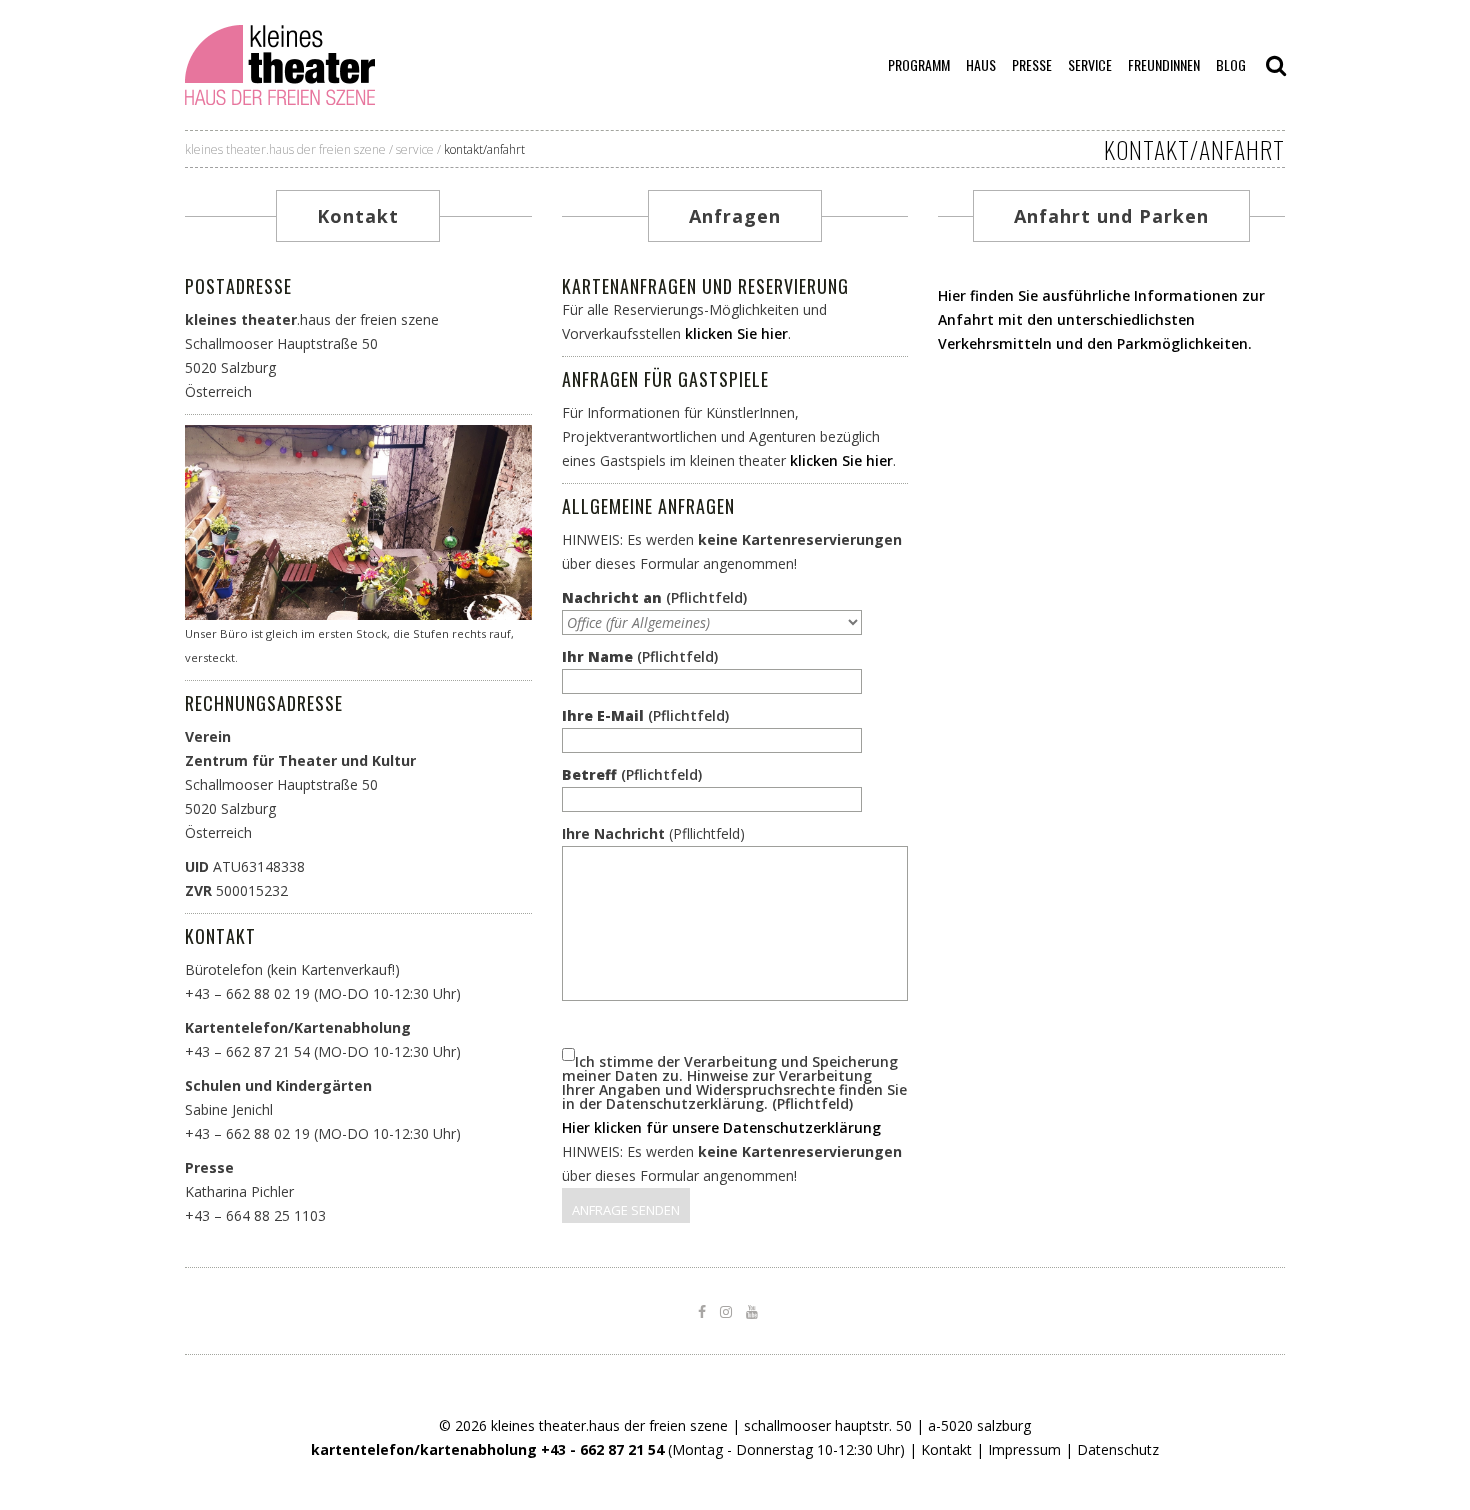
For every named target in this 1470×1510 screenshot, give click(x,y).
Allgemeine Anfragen (648, 506)
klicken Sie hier (736, 333)
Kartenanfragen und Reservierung (705, 286)
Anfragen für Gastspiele (665, 379)
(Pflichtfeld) (654, 598)
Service (415, 149)
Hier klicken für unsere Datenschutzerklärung (721, 1127)
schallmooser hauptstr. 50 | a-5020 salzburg (887, 1425)
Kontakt (220, 936)
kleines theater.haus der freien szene (285, 149)
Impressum (1024, 1449)
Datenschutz (1118, 1449)
